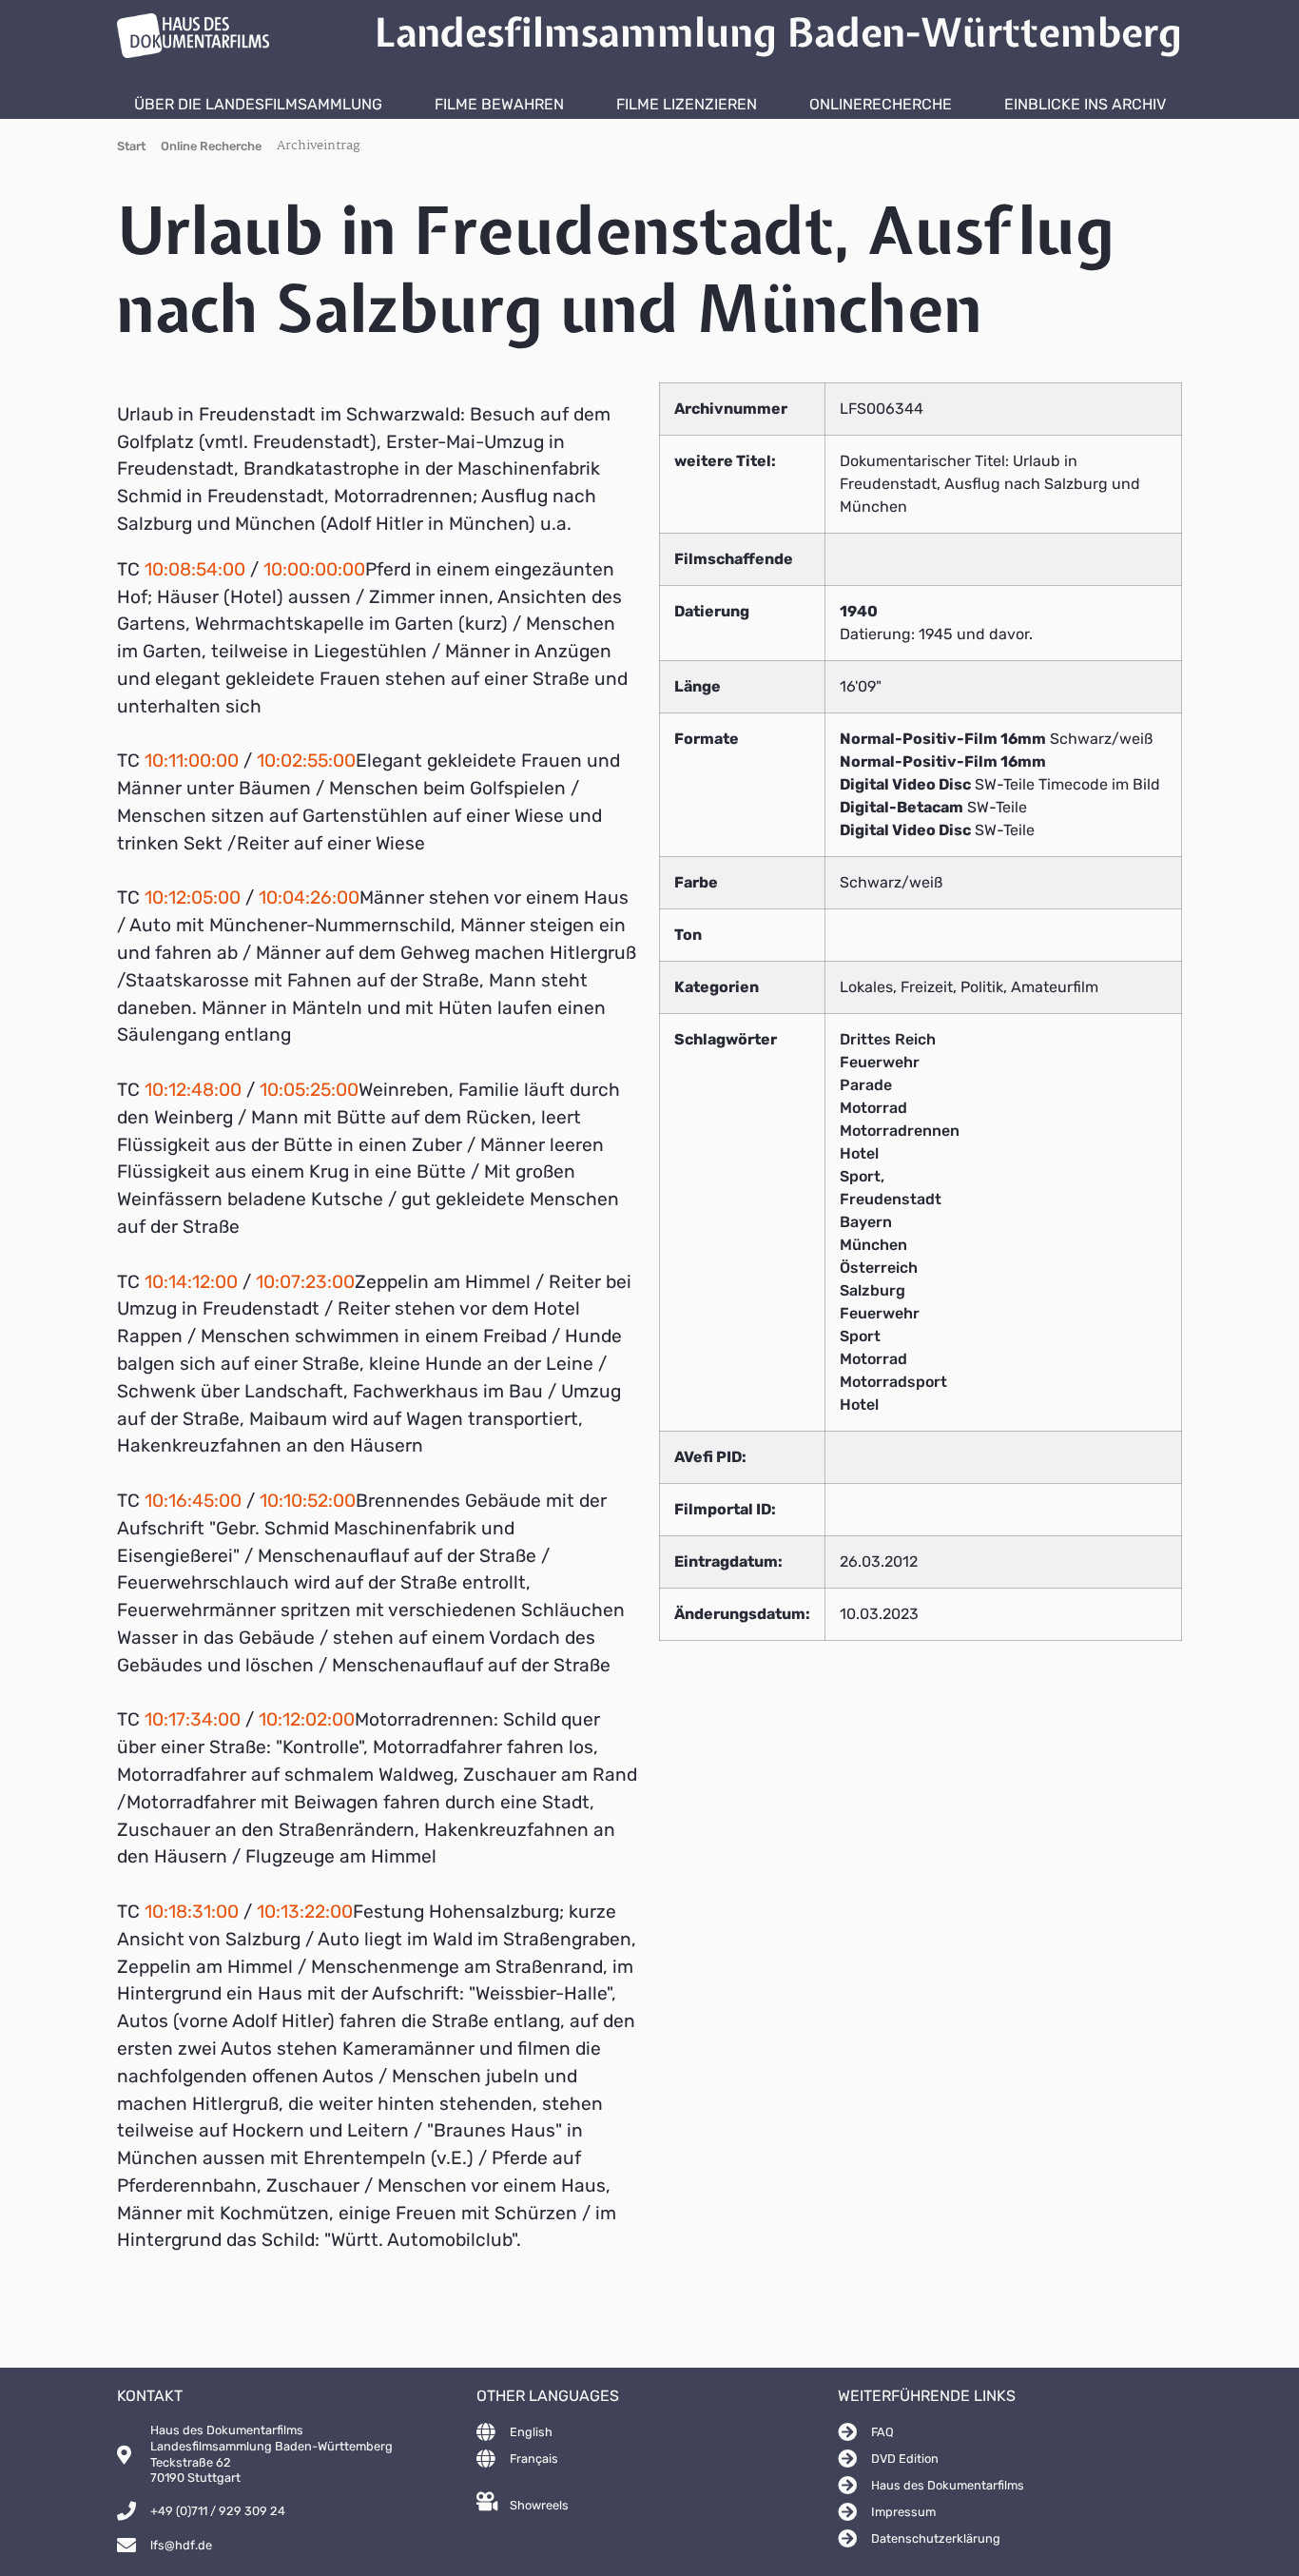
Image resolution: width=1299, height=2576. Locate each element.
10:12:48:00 (193, 1090)
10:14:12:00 (191, 1282)
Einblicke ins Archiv (1085, 104)
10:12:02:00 (307, 1719)
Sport (860, 1336)
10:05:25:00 (309, 1090)
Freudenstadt (891, 1199)
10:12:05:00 (193, 898)
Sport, (862, 1176)
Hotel (859, 1153)
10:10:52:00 (308, 1501)
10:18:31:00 (192, 1912)
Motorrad (873, 1108)
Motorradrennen (900, 1131)
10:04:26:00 (309, 898)
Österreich (879, 1268)
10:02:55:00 (306, 761)
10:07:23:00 (305, 1282)
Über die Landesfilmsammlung (258, 104)
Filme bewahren (499, 104)
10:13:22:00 (305, 1912)
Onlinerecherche (881, 104)
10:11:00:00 (192, 761)
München (873, 1245)
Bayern (866, 1222)
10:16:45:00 (193, 1501)
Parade (866, 1085)
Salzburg (872, 1290)
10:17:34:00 (193, 1719)
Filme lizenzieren (687, 104)
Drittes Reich (888, 1039)
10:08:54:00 (195, 569)
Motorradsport (893, 1382)
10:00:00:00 (314, 569)
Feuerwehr (880, 1062)
